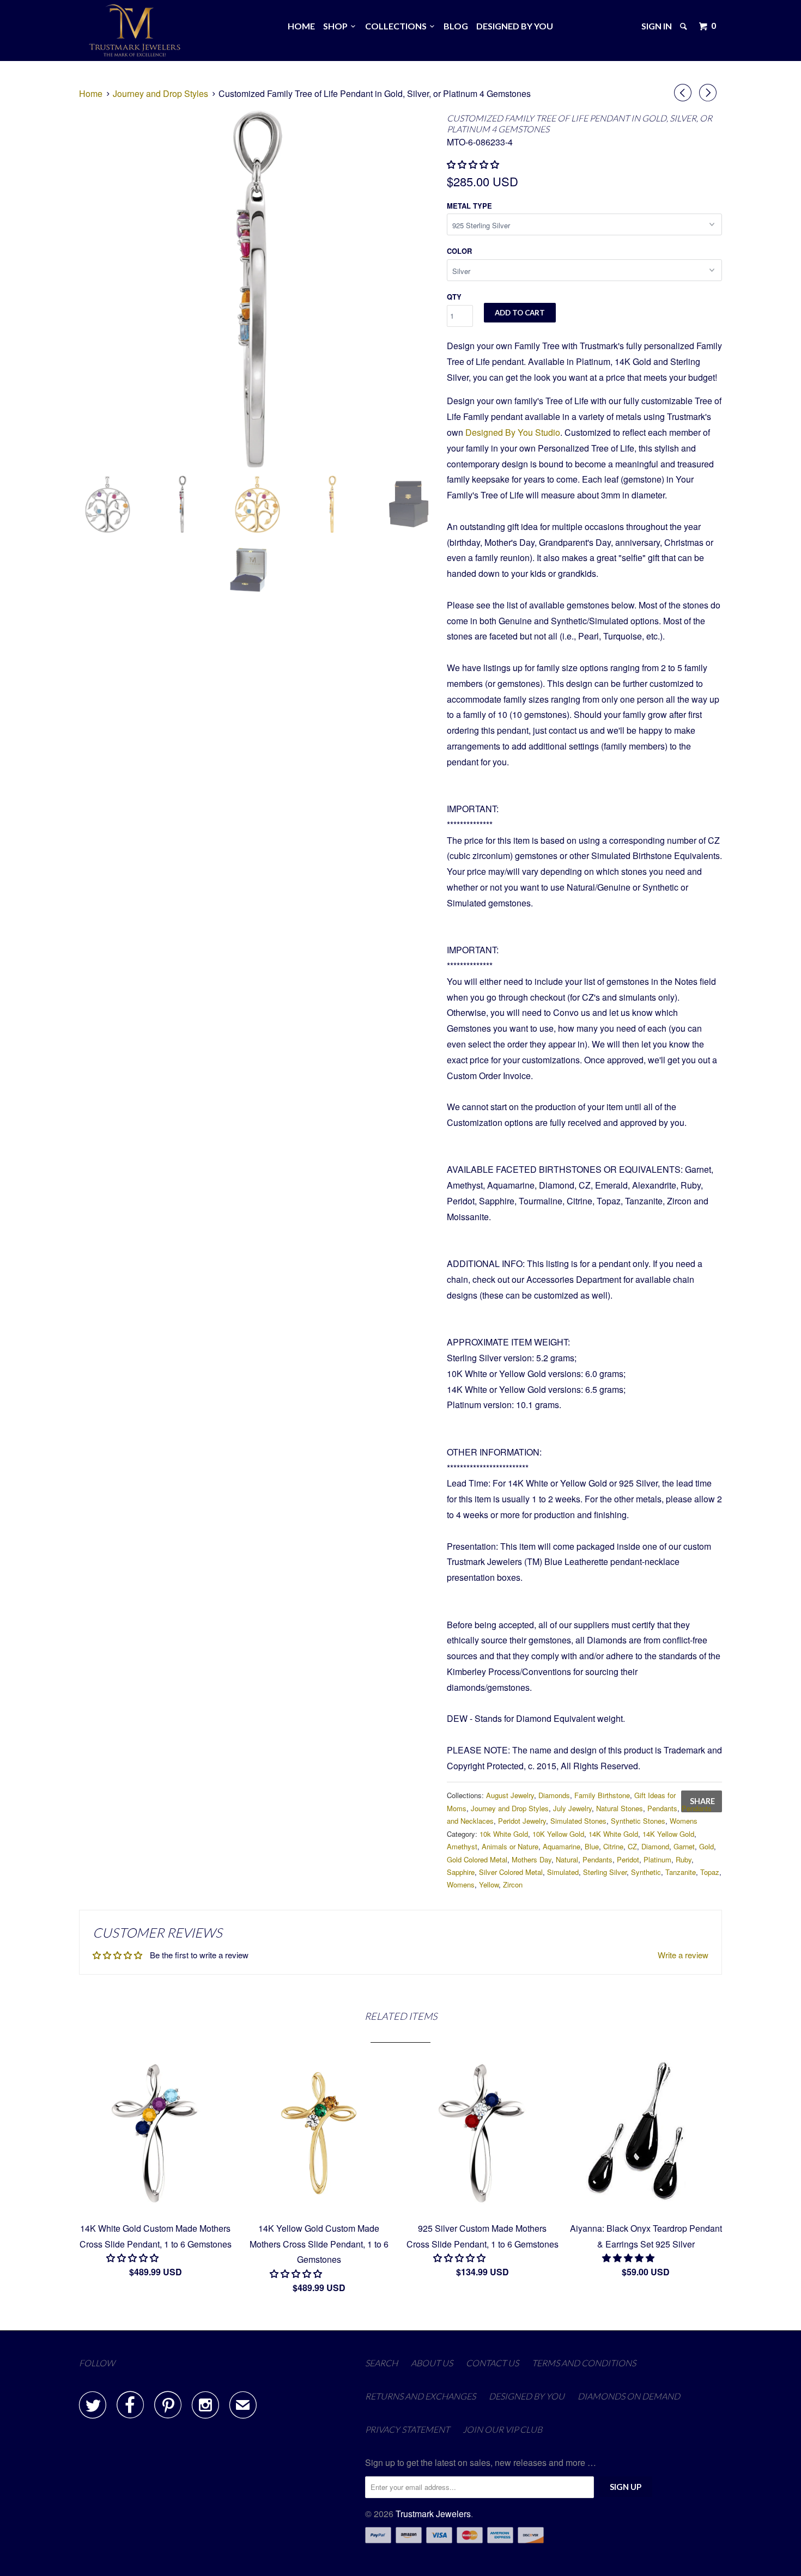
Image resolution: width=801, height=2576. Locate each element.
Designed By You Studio (513, 432)
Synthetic (646, 1872)
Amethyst (462, 1846)
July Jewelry (572, 1808)
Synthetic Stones (638, 1821)
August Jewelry (510, 1795)
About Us (432, 2363)
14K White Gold (613, 1834)
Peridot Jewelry (522, 1821)
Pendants (662, 1808)
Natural (567, 1859)
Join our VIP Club (502, 2429)
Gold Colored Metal (477, 1859)
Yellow (489, 1884)
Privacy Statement (407, 2429)
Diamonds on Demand (629, 2396)
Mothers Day (532, 1859)
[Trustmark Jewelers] (135, 31)
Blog (456, 26)
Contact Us (492, 2363)
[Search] (684, 26)
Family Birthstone (602, 1795)
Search (381, 2363)
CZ (632, 1846)
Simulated (563, 1872)
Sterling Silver (605, 1872)
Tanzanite (681, 1872)
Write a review (683, 1955)
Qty (454, 297)
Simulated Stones (578, 1821)
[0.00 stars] (474, 164)
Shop (337, 26)
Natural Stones (620, 1808)
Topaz (710, 1872)
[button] (133, 2258)
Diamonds (554, 1795)
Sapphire (461, 1872)
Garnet (684, 1846)
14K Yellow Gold (668, 1834)
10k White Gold (504, 1834)
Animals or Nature (510, 1846)
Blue (592, 1846)
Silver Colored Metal (511, 1872)
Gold (706, 1846)
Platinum (657, 1859)
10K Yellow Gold (558, 1834)
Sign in (657, 26)
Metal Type (469, 206)
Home (301, 26)
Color (459, 251)
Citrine (613, 1846)
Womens (684, 1821)
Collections (398, 26)
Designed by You (515, 26)
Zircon (513, 1884)
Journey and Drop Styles (510, 1808)
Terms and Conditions (584, 2363)
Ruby (684, 1859)
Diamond (655, 1846)
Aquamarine (562, 1846)
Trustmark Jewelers (433, 2514)
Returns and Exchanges (420, 2396)
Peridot (628, 1859)
